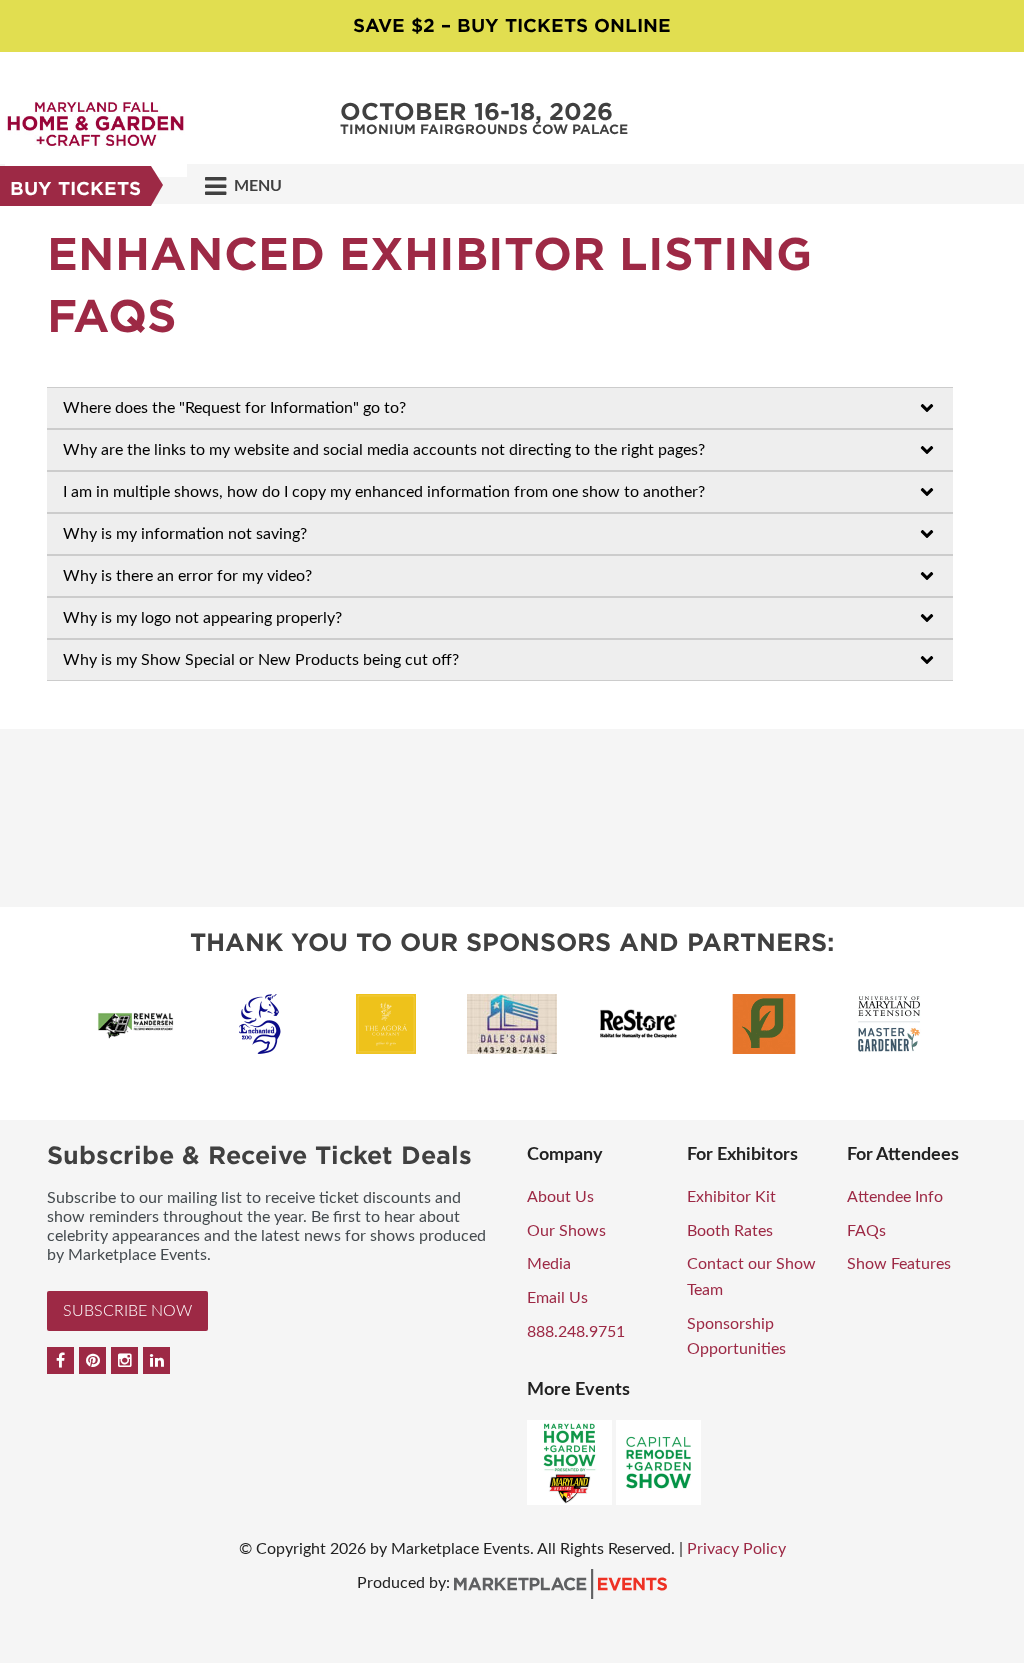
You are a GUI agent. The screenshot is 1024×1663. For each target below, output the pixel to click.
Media (549, 1264)
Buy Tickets (75, 188)
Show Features (899, 1264)
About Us (560, 1197)
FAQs (866, 1231)
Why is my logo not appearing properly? (202, 618)
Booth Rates (730, 1231)
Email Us (557, 1298)
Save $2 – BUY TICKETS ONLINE (512, 25)
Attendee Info (895, 1197)
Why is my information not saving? (185, 534)
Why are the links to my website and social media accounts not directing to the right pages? (384, 450)
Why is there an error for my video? (187, 576)
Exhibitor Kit (731, 1197)
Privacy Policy (736, 1549)
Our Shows (566, 1231)
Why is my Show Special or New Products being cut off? (261, 660)
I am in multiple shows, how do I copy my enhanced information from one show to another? (384, 492)
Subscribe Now (127, 1311)
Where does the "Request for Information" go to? (234, 408)
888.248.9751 (576, 1332)
